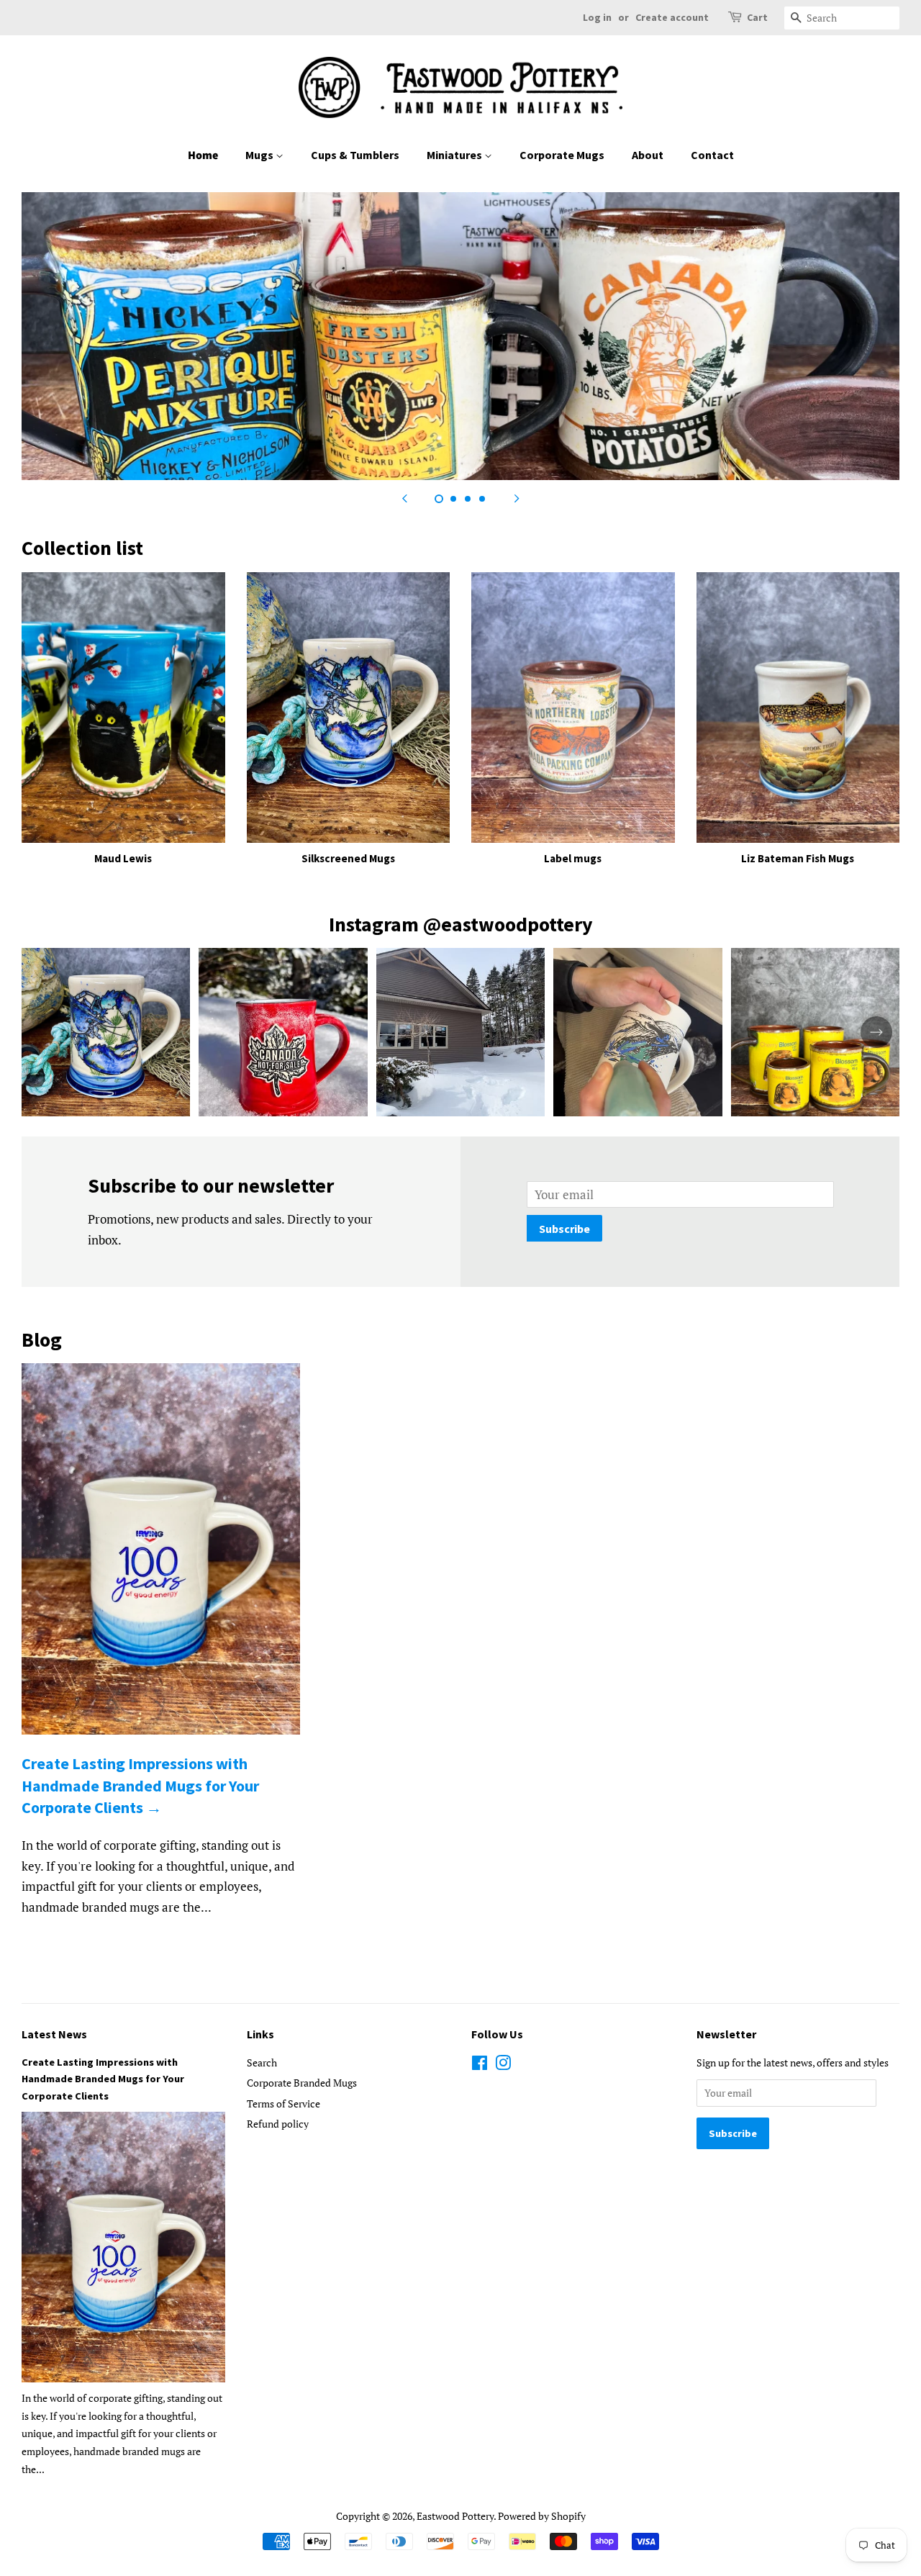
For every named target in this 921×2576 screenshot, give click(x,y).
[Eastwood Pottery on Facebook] (480, 2065)
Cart (757, 17)
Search (262, 2062)
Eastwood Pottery (455, 2516)
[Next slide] (517, 498)
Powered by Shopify (542, 2516)
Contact (712, 155)
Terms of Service (283, 2103)
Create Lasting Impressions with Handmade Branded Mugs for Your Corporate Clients (103, 2079)
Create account (672, 17)
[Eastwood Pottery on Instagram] (503, 2065)
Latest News (54, 2034)
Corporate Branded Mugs (302, 2083)
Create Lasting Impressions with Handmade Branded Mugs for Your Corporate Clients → (140, 1786)
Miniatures (455, 155)
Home (203, 155)
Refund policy (278, 2124)
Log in (597, 17)
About (648, 155)
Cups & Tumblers (355, 155)
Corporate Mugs (562, 155)
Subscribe (564, 1229)
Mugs (260, 155)
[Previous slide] (404, 498)
